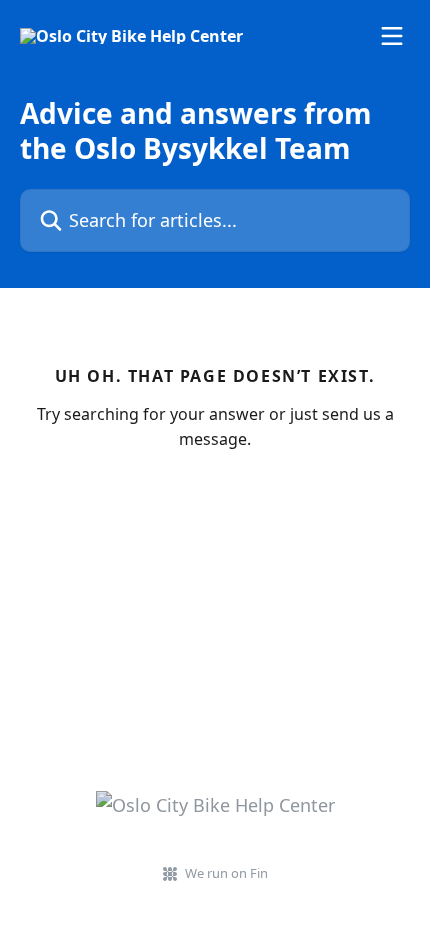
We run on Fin (226, 873)
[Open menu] (392, 36)
